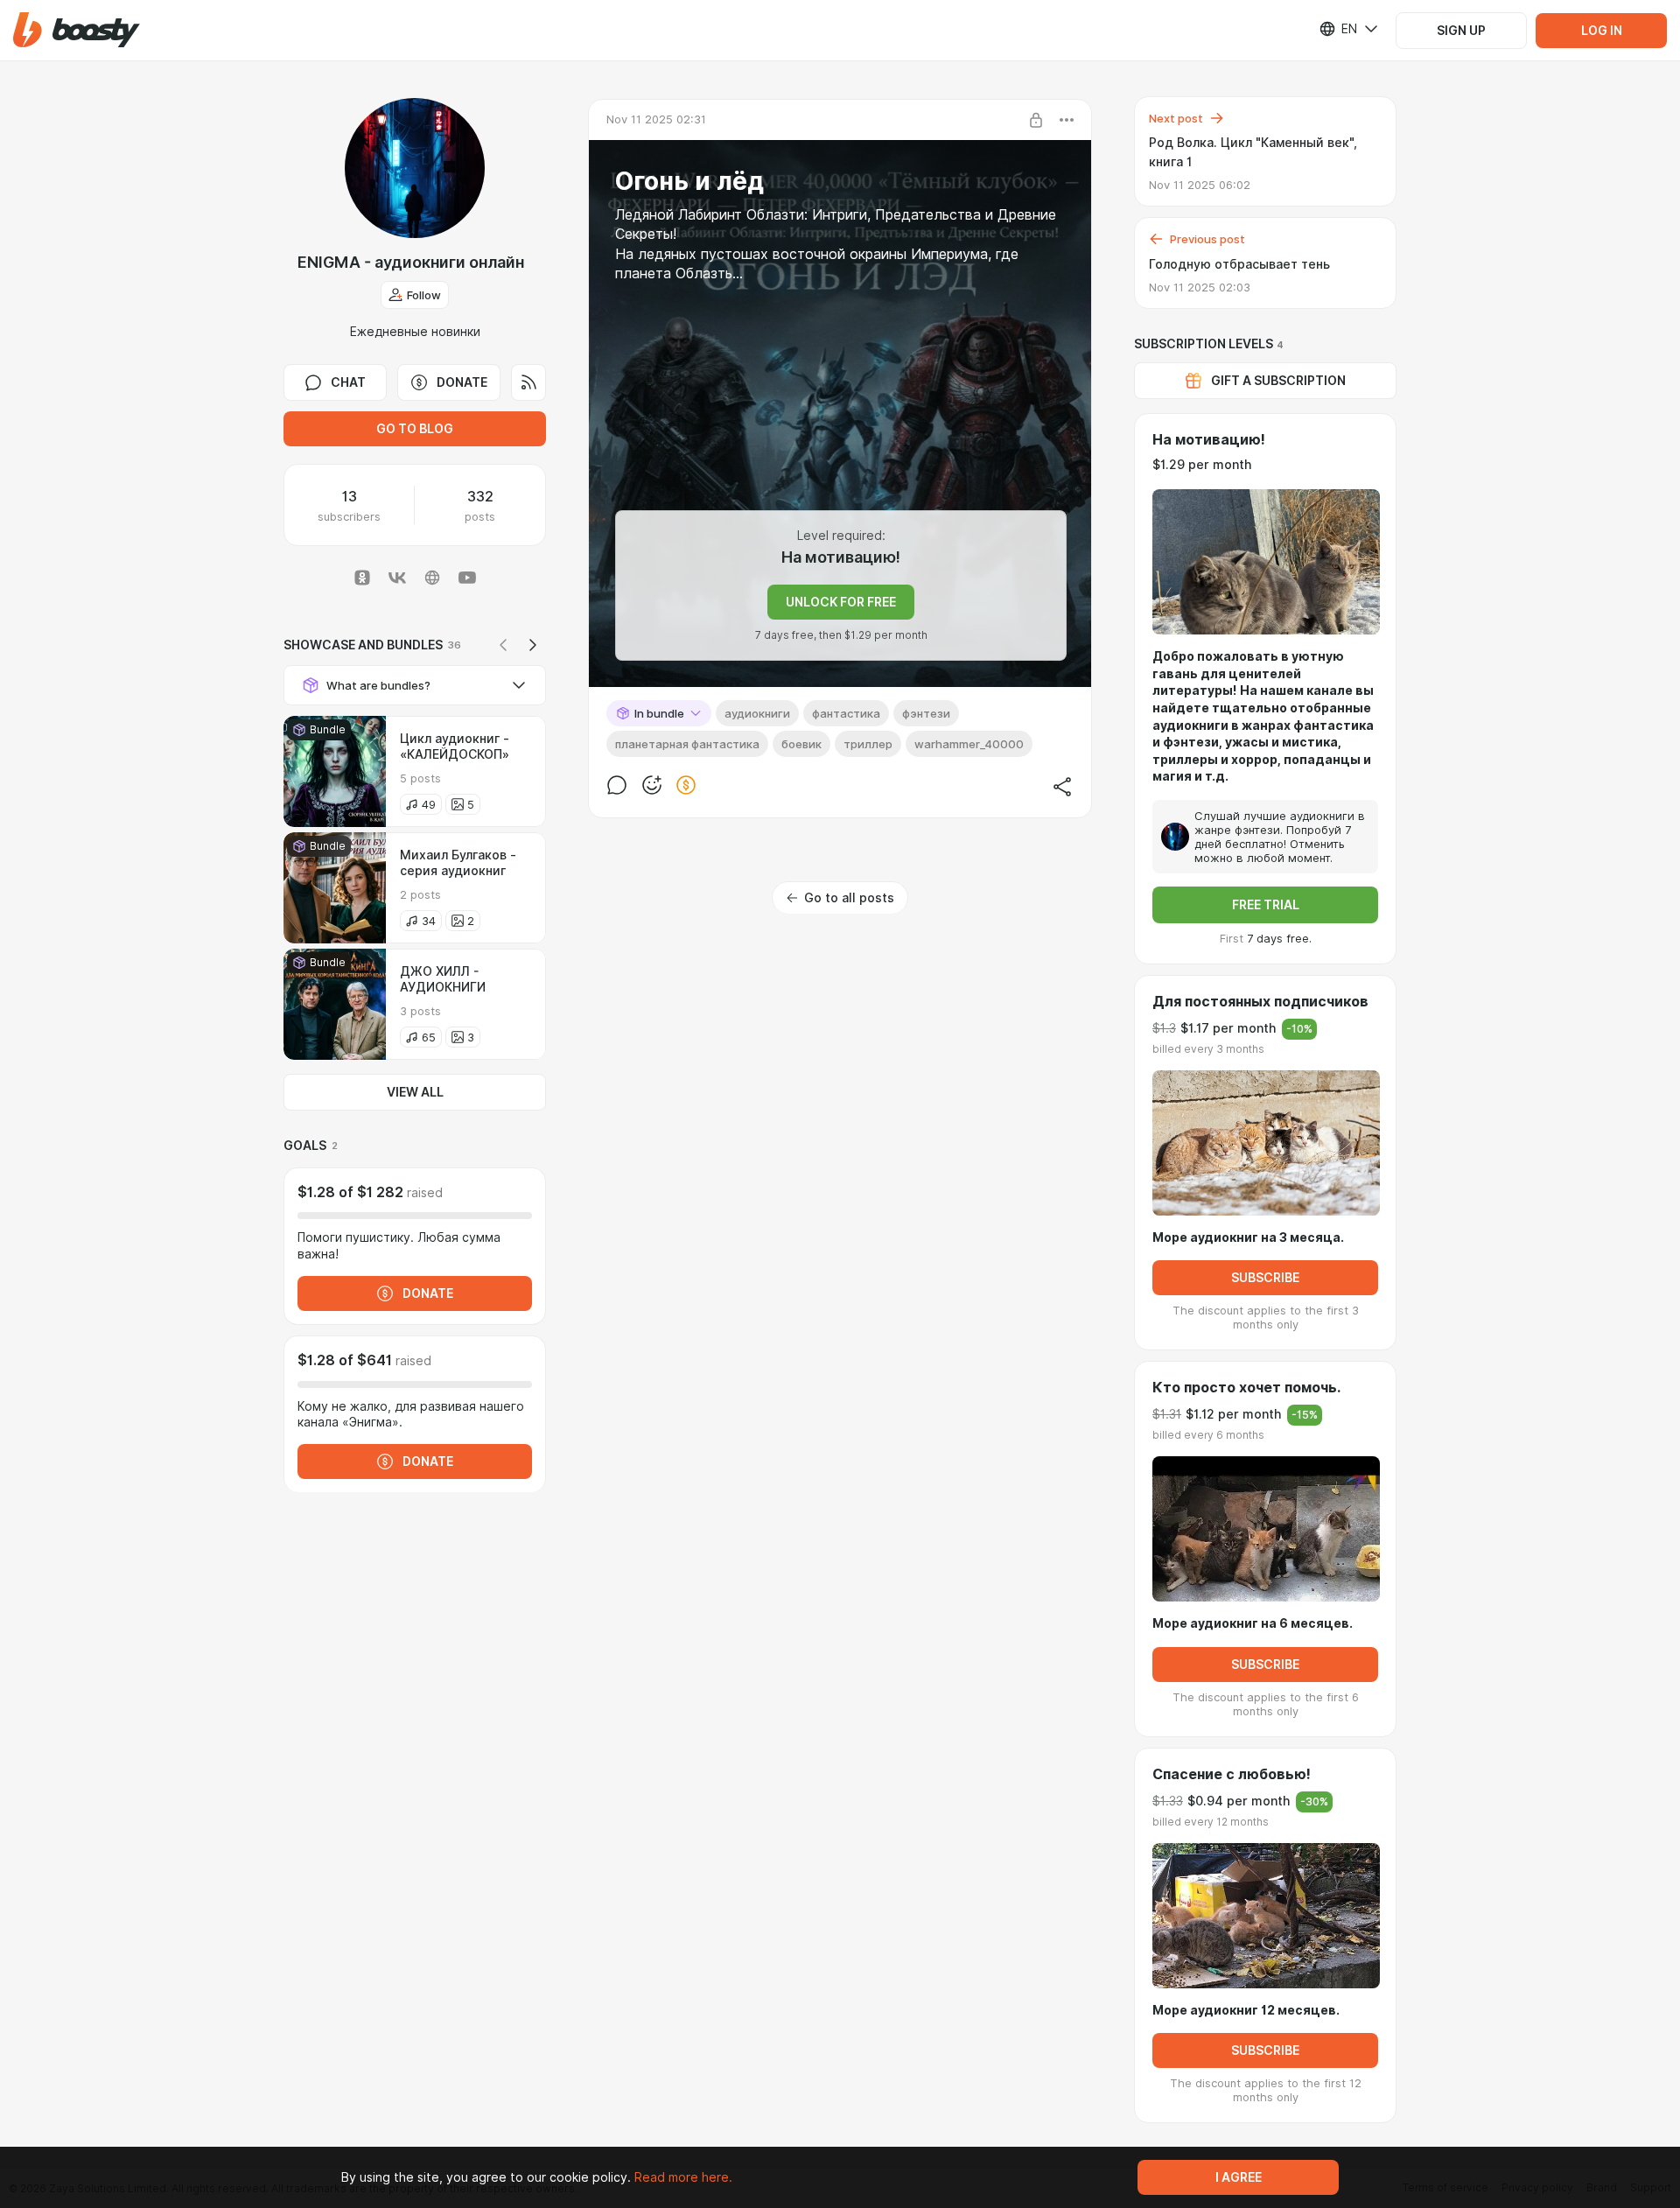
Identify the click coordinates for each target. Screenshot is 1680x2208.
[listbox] (1338, 29)
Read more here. (683, 2177)
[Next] (533, 645)
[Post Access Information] (1036, 120)
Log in (1602, 31)
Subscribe (1265, 1278)
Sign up (1461, 31)
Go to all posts (849, 898)
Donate (462, 382)
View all (415, 1092)
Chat (348, 382)
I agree (1239, 2177)
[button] (77, 30)
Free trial (1266, 905)
